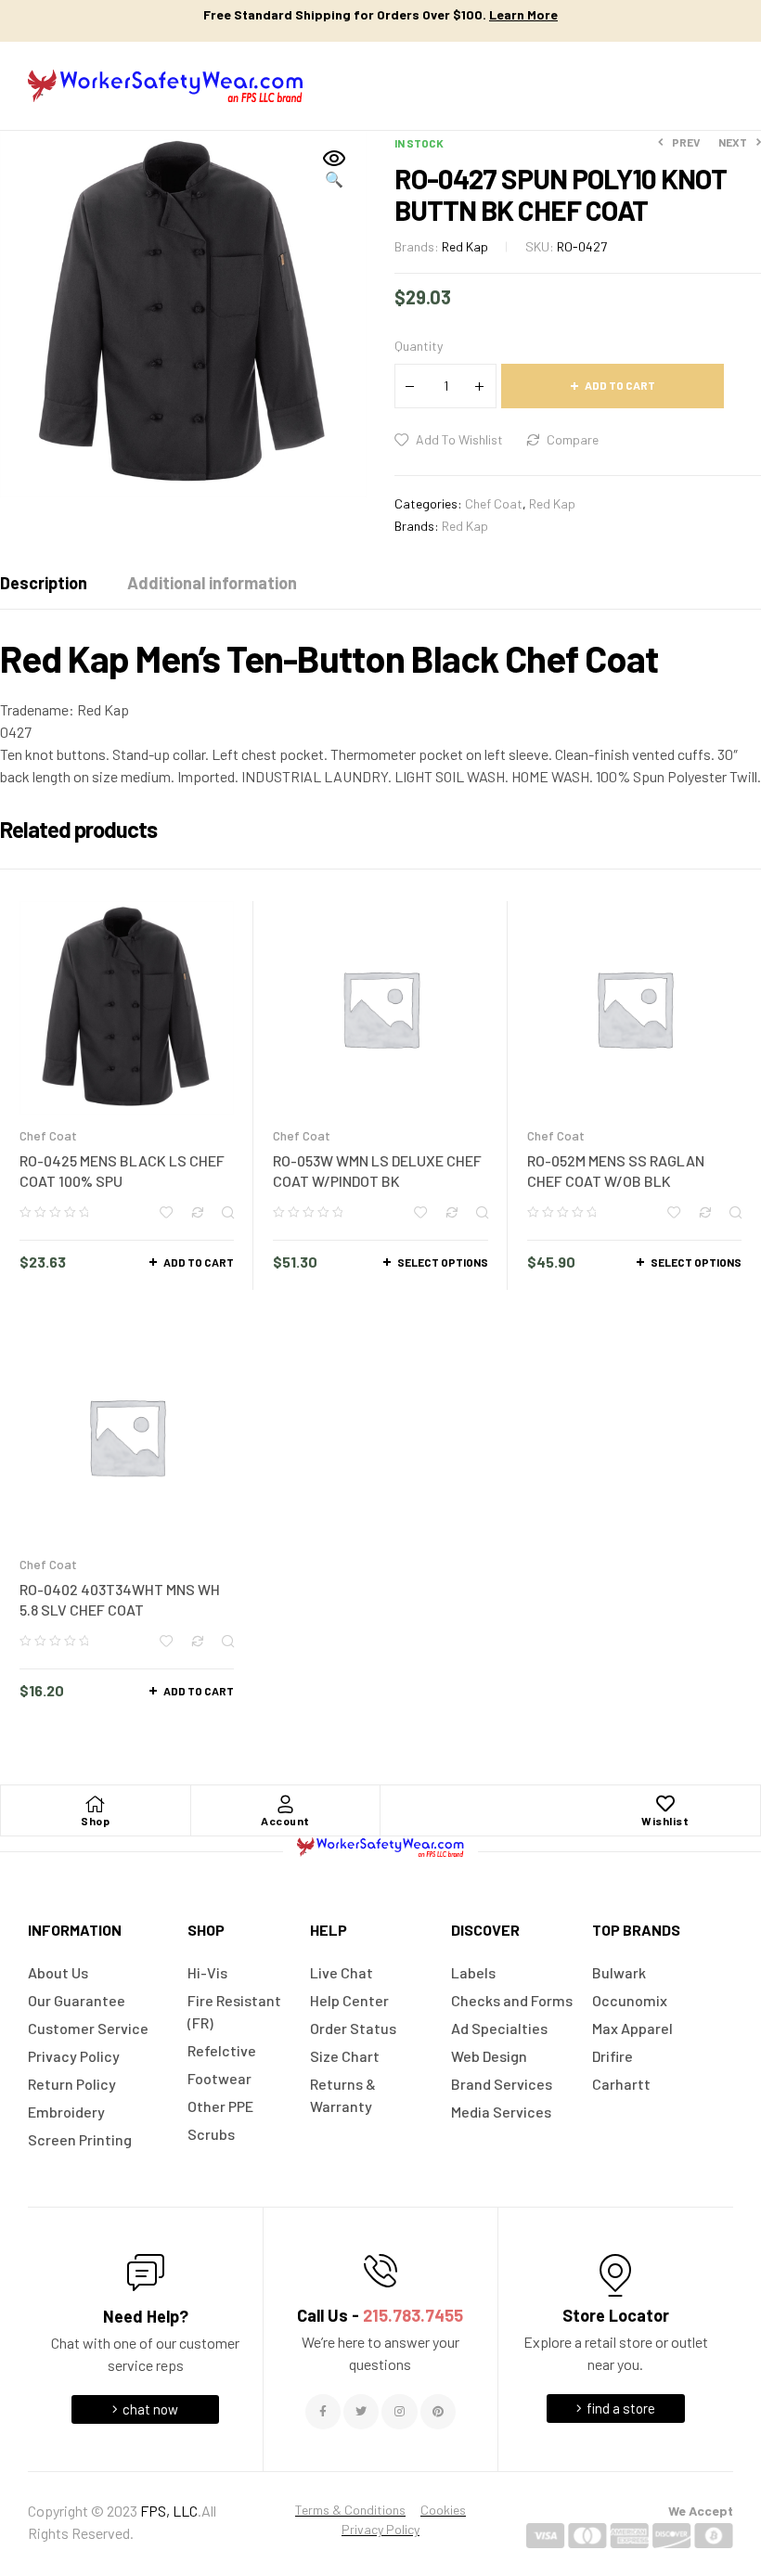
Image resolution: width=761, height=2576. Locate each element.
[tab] (44, 583)
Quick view (228, 1212)
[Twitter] (361, 2412)
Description (44, 583)
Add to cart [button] (199, 1262)
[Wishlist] (665, 1804)
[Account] (285, 1804)
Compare (573, 439)
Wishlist (665, 1821)
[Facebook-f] (323, 2412)
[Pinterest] (438, 2412)
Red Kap (465, 246)
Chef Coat (494, 503)
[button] (334, 170)
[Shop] (96, 1804)
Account (285, 1821)
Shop (95, 1821)
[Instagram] (399, 2412)
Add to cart (620, 385)
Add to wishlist (459, 439)
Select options (443, 1262)
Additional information (212, 583)
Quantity (419, 346)
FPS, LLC (169, 2511)
